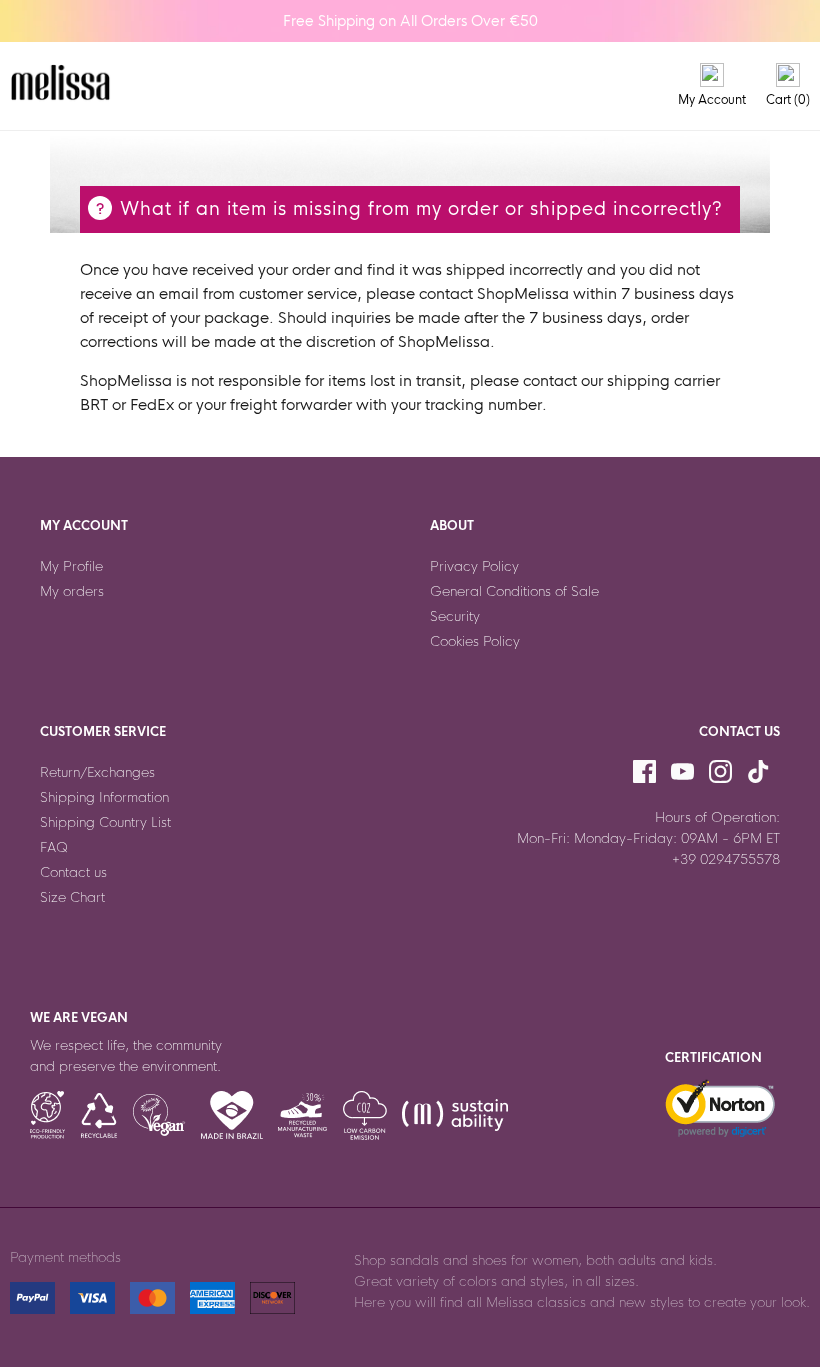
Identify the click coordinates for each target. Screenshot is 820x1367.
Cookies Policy (475, 641)
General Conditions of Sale (514, 591)
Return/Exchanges (97, 772)
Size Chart (72, 897)
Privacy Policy (474, 566)
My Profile (71, 566)
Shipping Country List (105, 822)
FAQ (54, 847)
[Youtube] (682, 772)
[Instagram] (720, 772)
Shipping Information (104, 797)
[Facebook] (644, 772)
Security (455, 616)
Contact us (73, 872)
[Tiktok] (758, 772)
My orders (72, 591)
